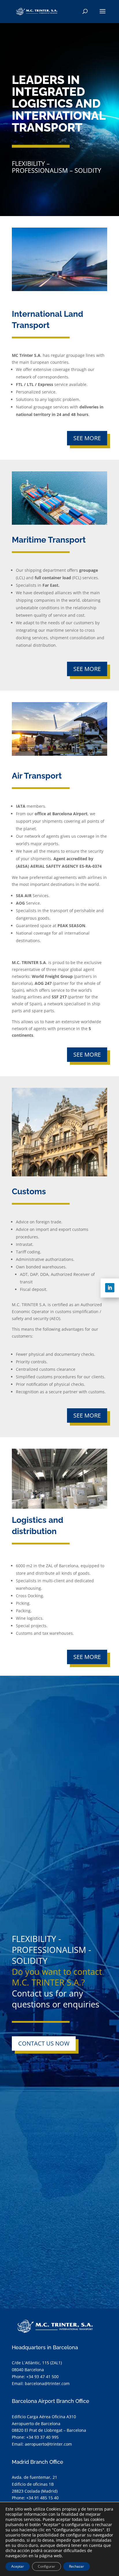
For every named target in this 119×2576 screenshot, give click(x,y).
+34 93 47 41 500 (42, 2377)
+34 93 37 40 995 (42, 2437)
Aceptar (18, 2566)
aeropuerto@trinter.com (48, 2444)
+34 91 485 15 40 (42, 2498)
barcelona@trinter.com (47, 2383)
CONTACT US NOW (44, 2043)
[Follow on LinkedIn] (110, 1288)
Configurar (47, 2566)
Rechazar (77, 2566)
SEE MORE (87, 438)
